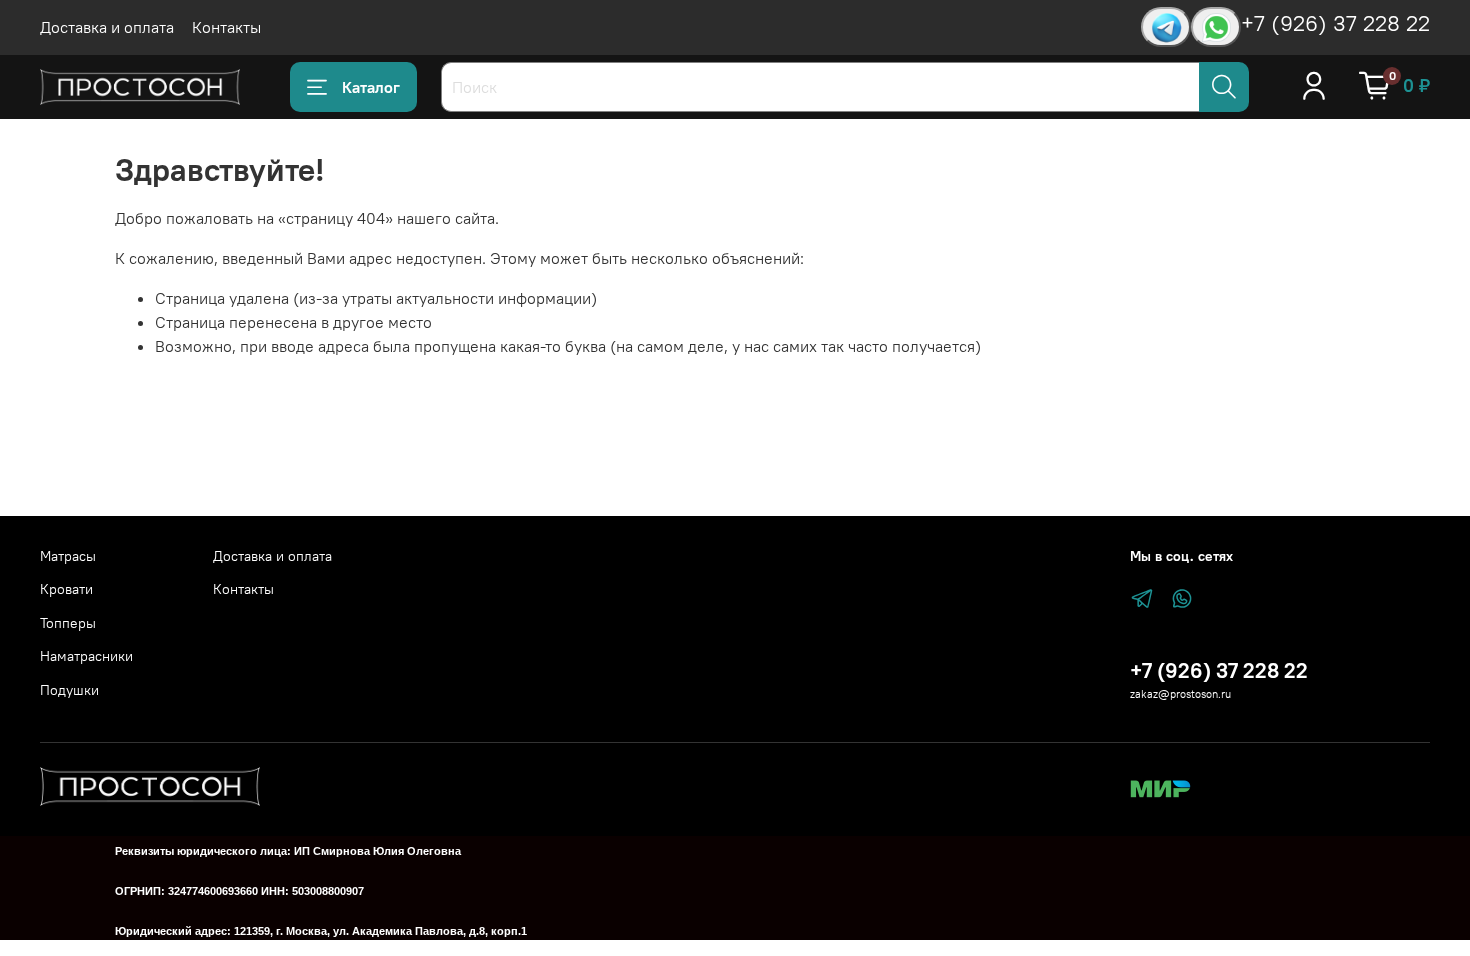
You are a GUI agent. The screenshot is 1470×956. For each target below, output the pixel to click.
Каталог (371, 87)
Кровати (66, 589)
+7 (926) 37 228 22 (1335, 23)
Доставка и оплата (107, 27)
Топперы (68, 623)
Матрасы (68, 556)
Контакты (226, 27)
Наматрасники (86, 656)
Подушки (69, 690)
